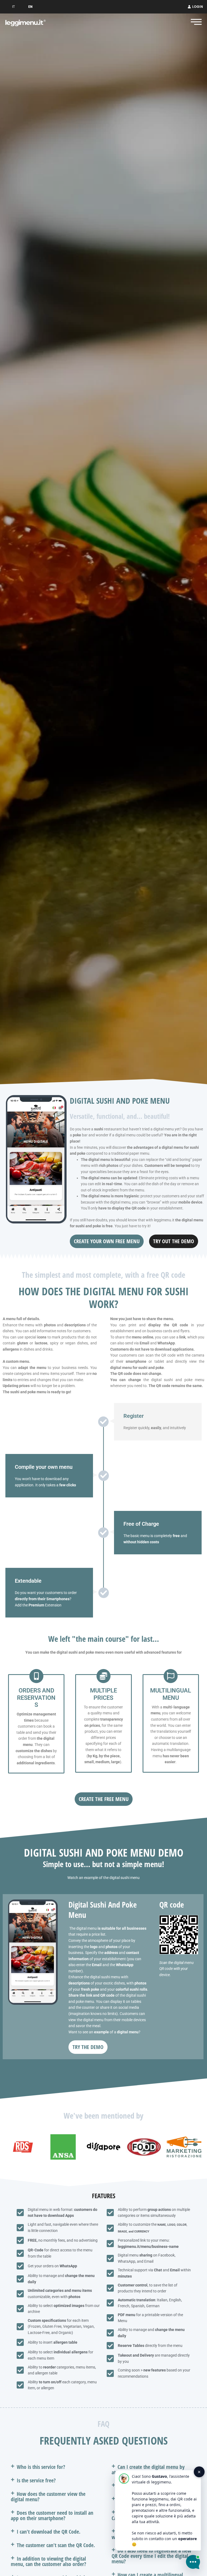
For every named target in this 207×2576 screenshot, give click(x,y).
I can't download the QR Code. (49, 2532)
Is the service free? (36, 2480)
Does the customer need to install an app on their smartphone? (52, 2515)
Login (198, 7)
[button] (53, 2467)
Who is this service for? (41, 2467)
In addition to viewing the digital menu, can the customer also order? (49, 2561)
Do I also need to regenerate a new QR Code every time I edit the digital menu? (151, 2556)
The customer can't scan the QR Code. (56, 2545)
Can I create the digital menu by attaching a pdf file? (148, 2470)
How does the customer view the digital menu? (48, 2497)
